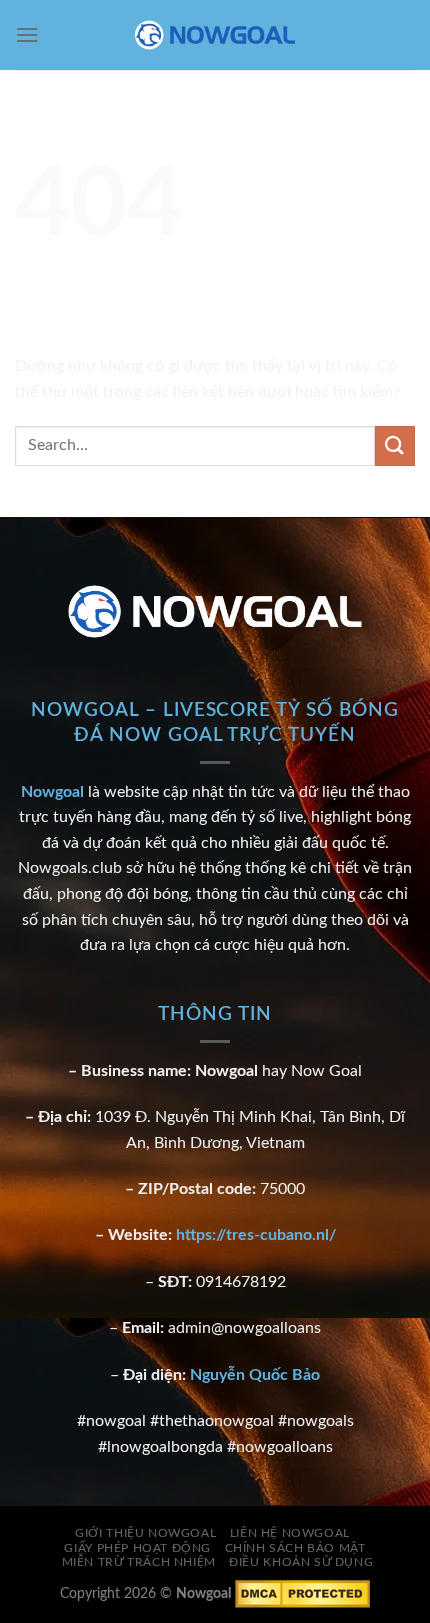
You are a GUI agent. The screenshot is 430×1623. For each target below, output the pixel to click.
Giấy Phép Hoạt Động (137, 1548)
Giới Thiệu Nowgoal (145, 1533)
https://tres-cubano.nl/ (256, 1235)
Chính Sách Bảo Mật (295, 1548)
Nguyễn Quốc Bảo (255, 1375)
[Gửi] (395, 445)
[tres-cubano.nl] (215, 35)
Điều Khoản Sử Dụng (301, 1562)
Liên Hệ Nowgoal (290, 1533)
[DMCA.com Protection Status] (302, 1593)
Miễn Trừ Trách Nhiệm (139, 1562)
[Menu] (27, 34)
